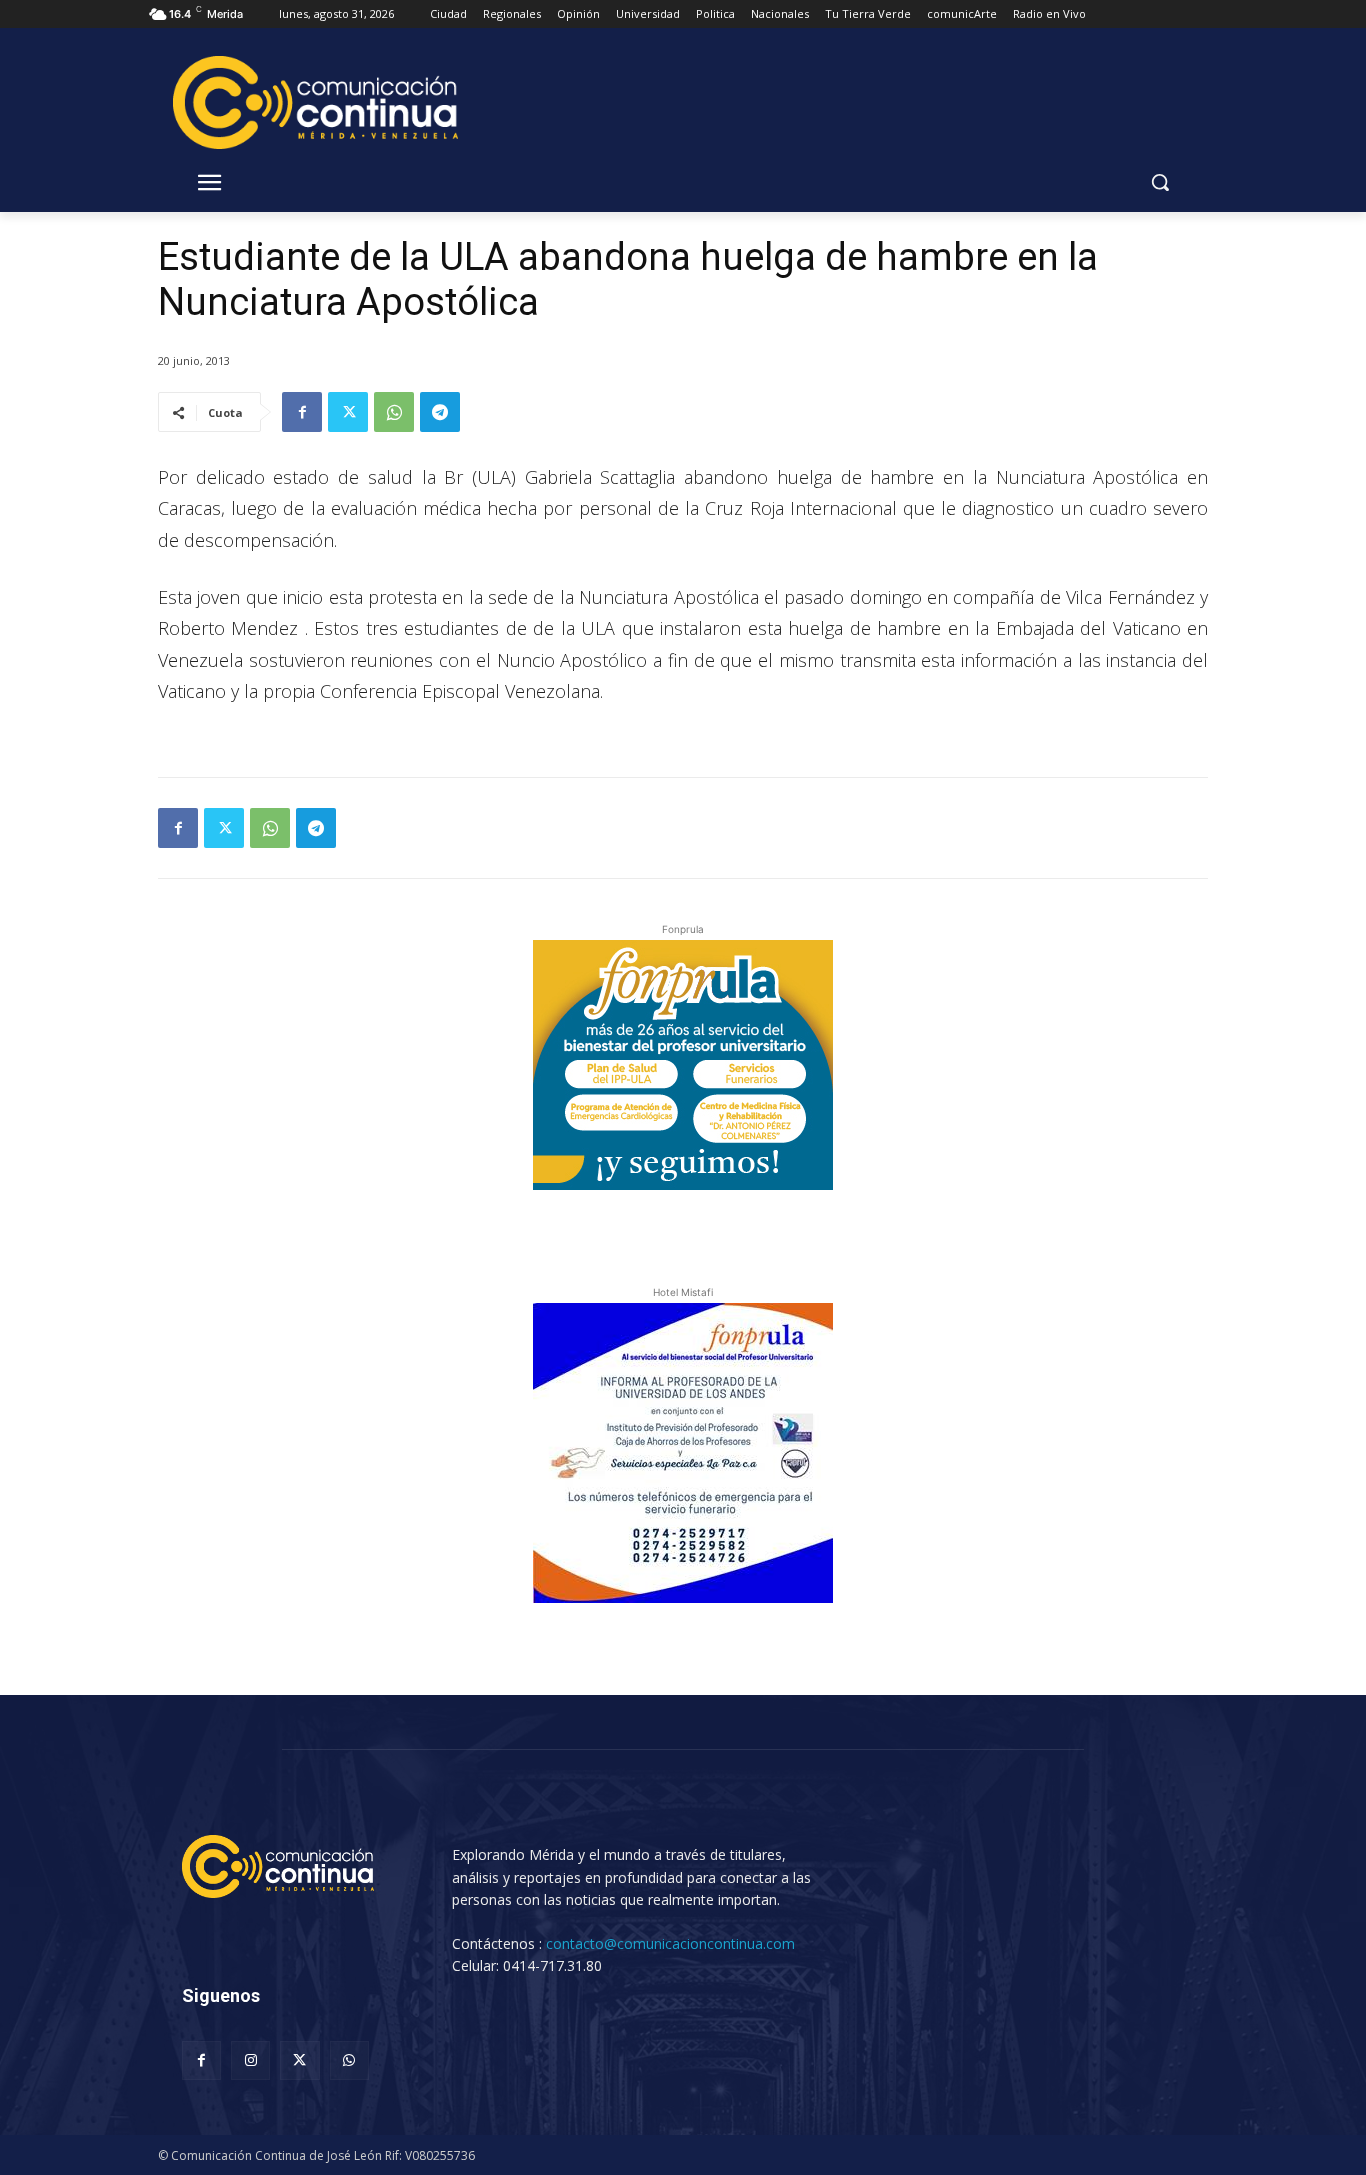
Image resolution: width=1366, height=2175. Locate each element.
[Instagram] (250, 2060)
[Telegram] (440, 412)
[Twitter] (348, 412)
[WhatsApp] (394, 412)
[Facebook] (302, 412)
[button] (1160, 182)
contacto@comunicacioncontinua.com (670, 1943)
